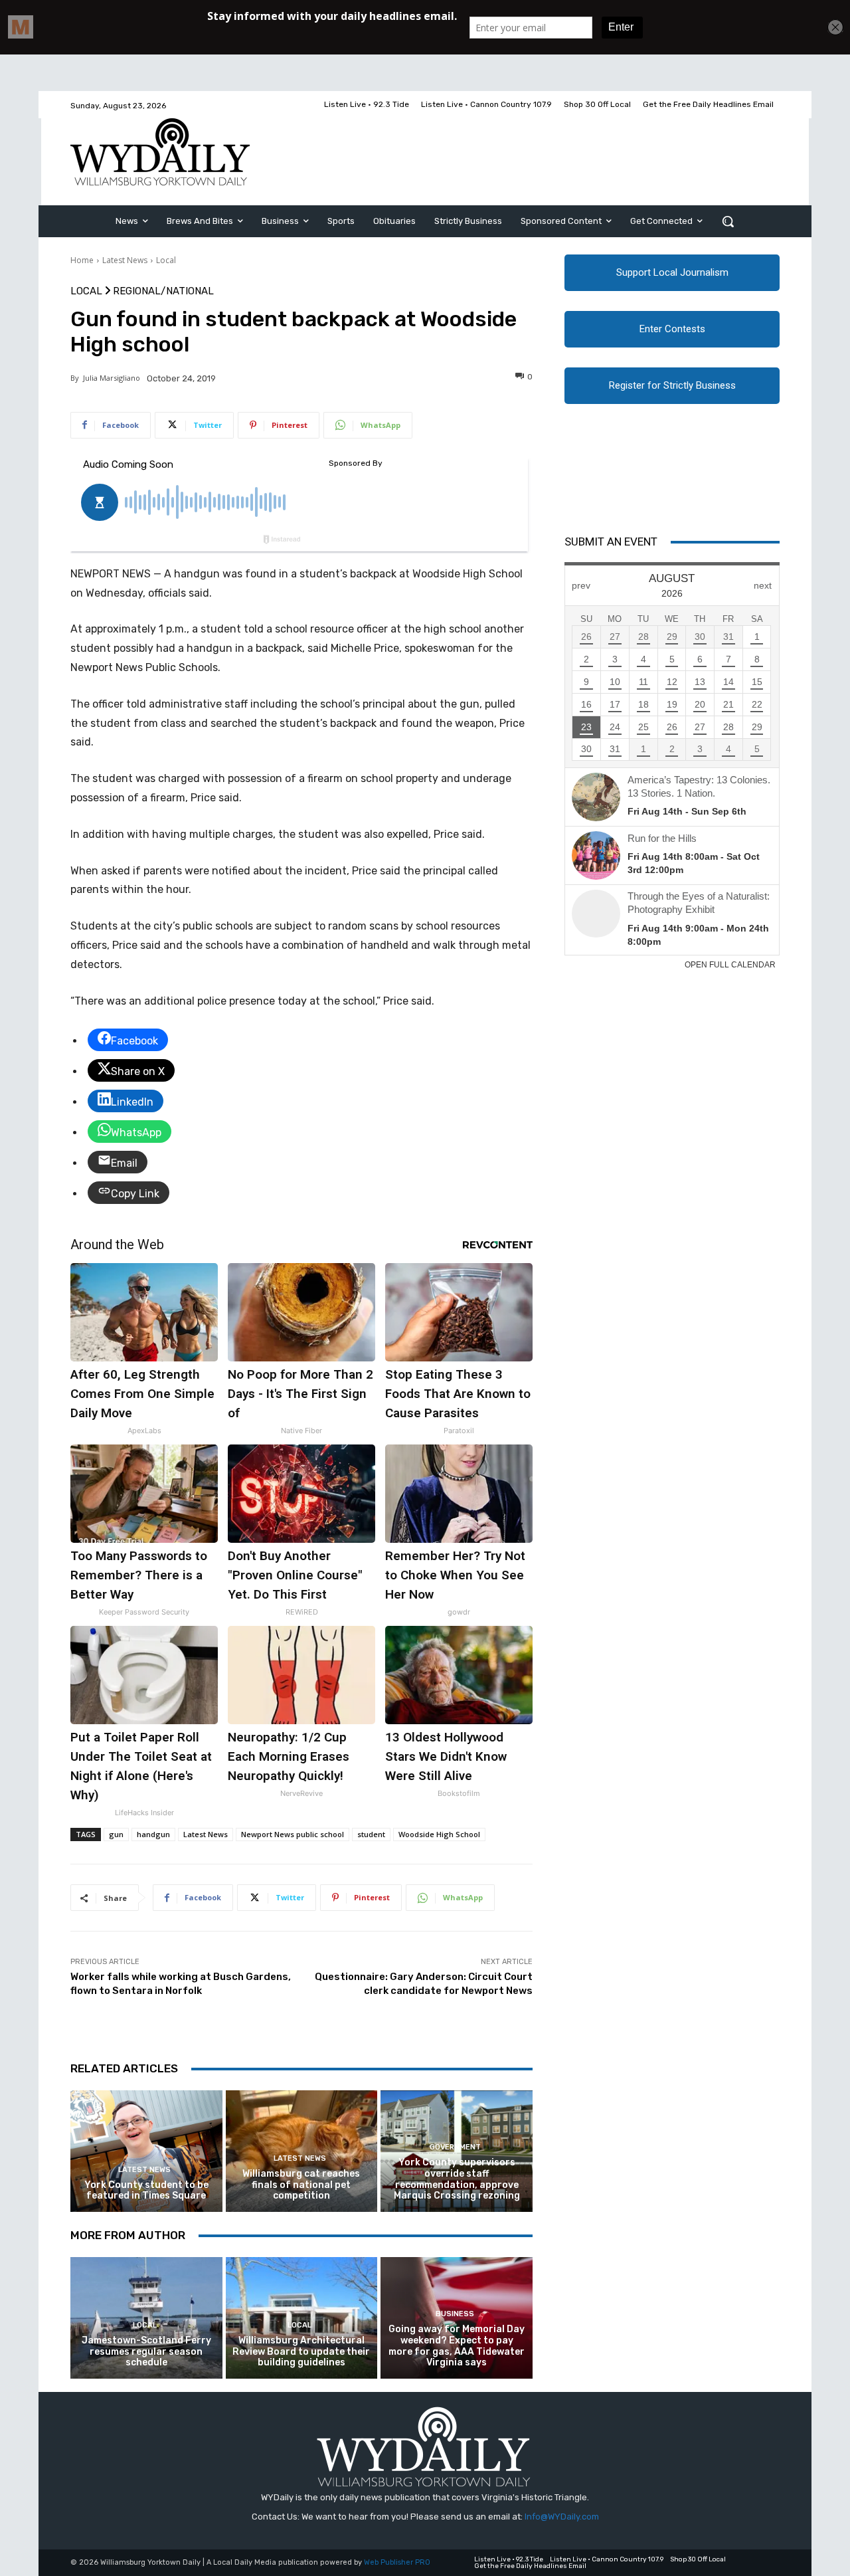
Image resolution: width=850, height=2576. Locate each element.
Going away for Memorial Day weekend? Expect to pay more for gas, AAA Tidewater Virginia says (457, 2346)
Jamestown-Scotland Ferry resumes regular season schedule (146, 2352)
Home (82, 260)
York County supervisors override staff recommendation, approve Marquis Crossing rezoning (457, 2179)
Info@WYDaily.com (562, 2517)
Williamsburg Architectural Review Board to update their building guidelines (301, 2352)
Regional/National (163, 291)
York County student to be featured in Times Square (146, 2191)
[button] (728, 221)
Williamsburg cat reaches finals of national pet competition (301, 2185)
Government (455, 2147)
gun (116, 1834)
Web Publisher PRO (397, 2562)
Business (455, 2314)
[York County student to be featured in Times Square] (146, 2151)
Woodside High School (439, 1834)
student (371, 1834)
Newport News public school (293, 1834)
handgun (153, 1834)
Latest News (125, 260)
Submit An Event (611, 542)
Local (166, 260)
